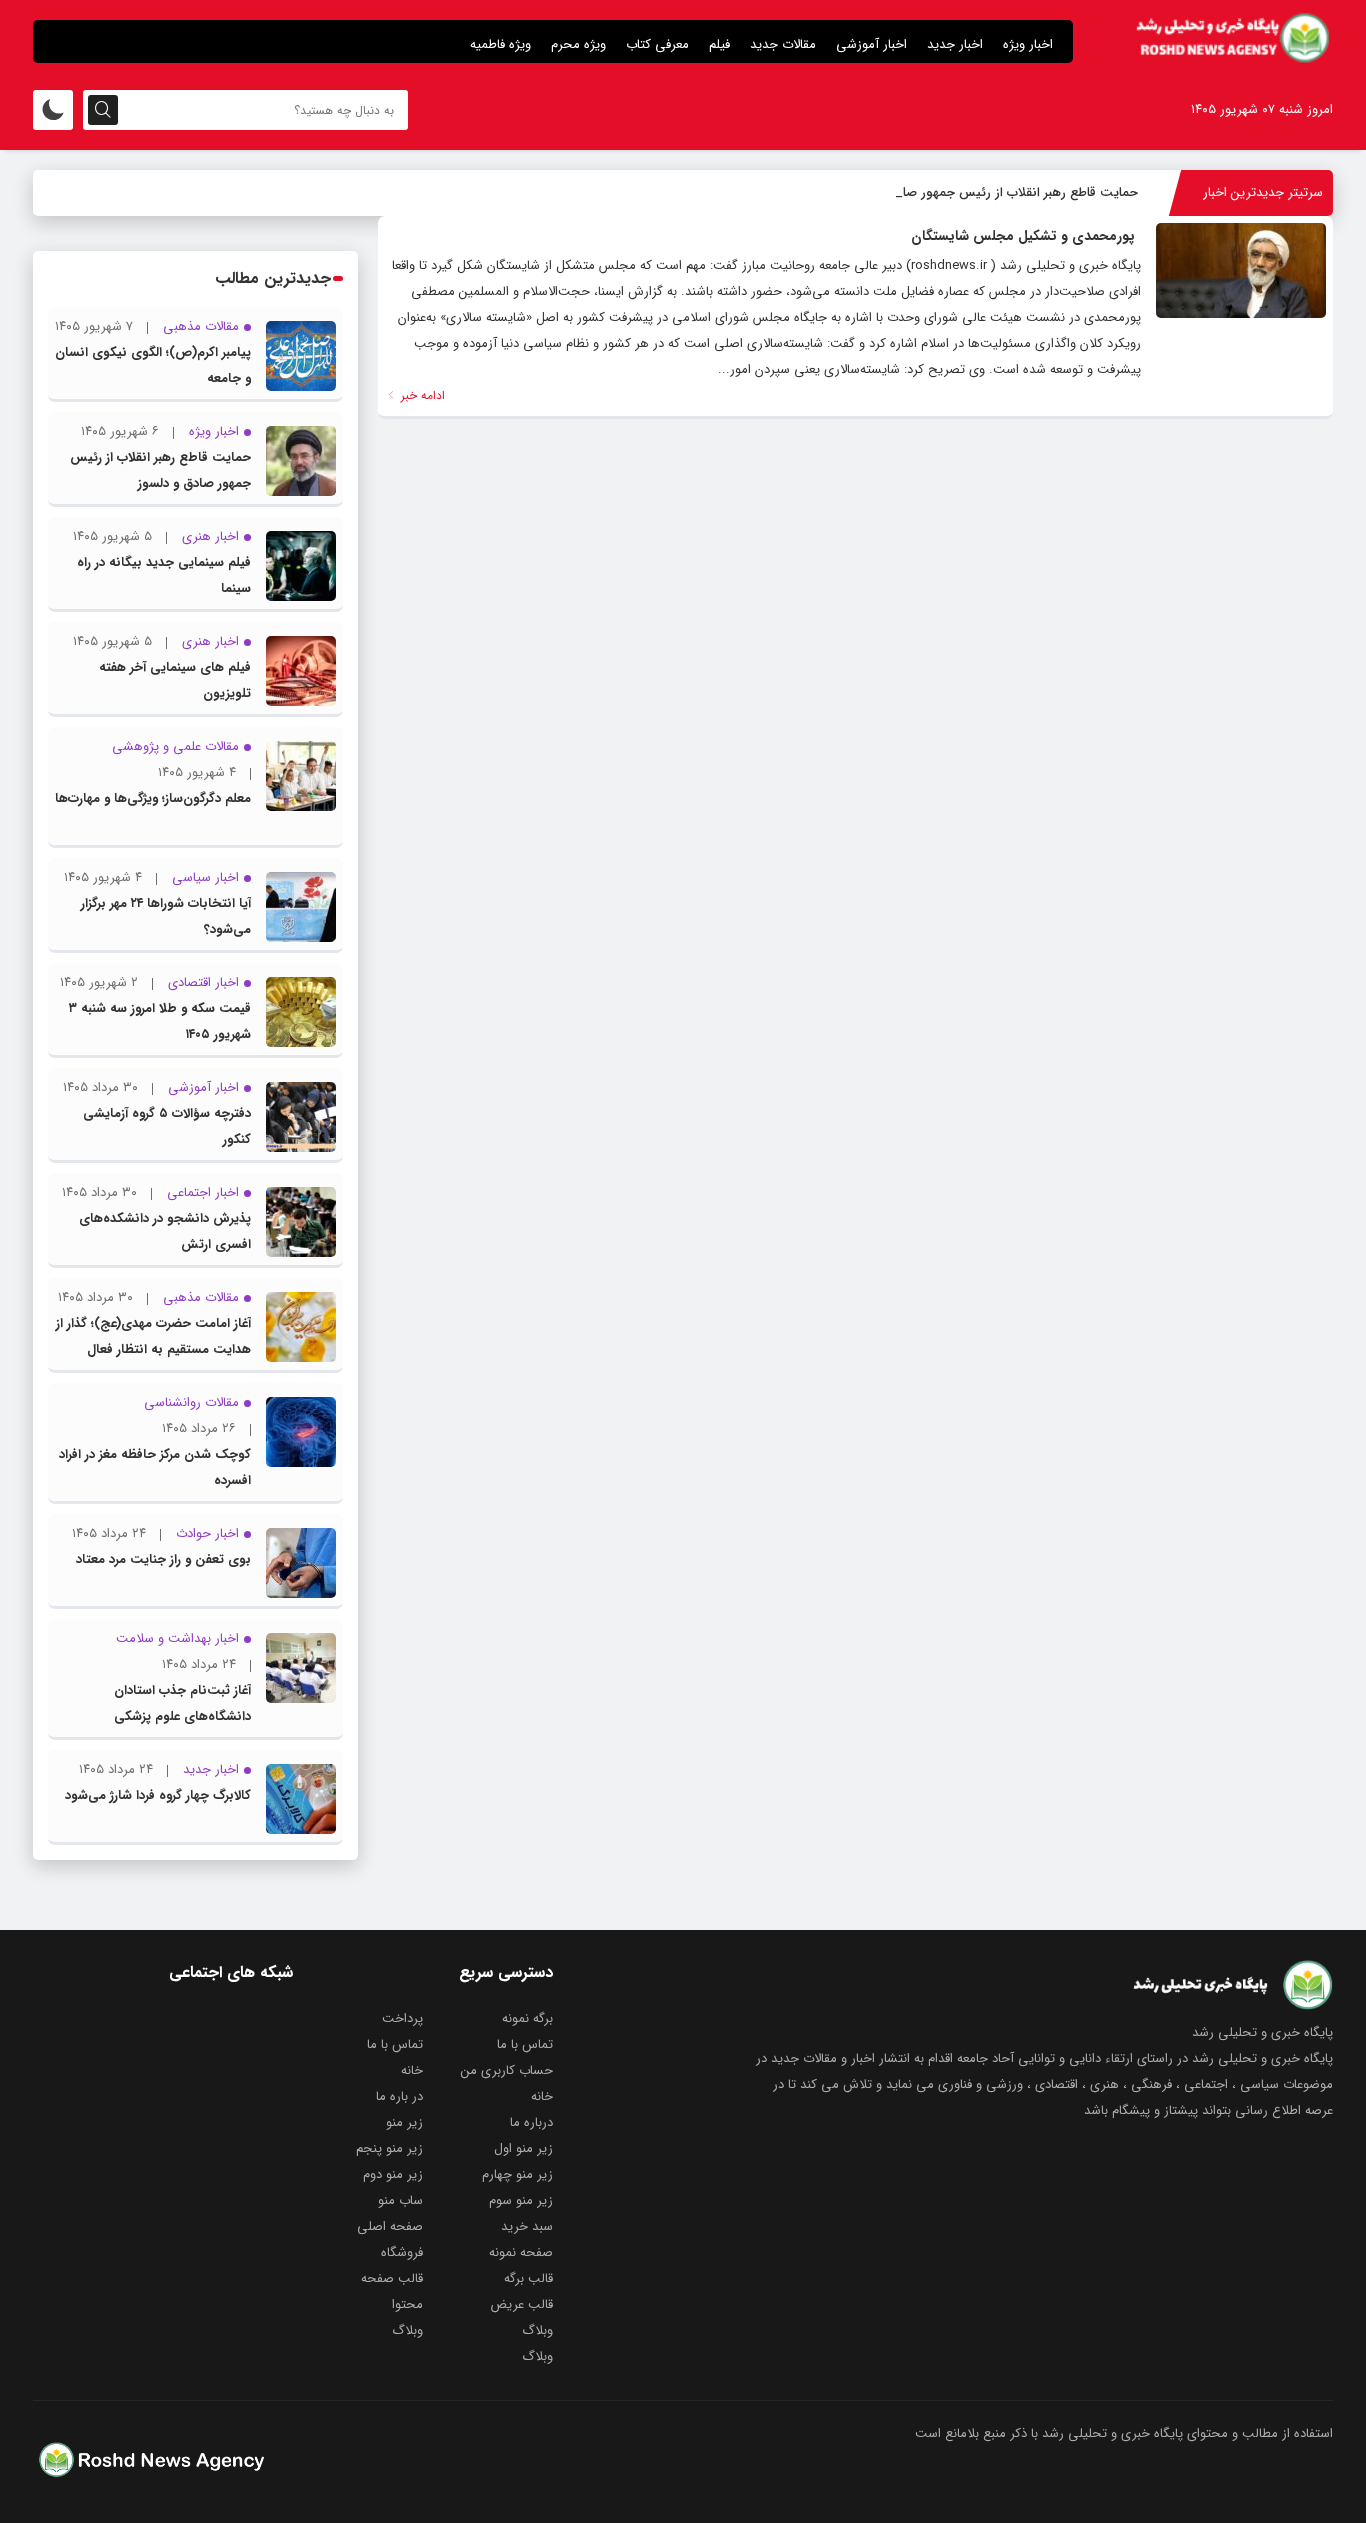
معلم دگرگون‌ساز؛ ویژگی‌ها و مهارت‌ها (153, 798)
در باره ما (399, 2096)
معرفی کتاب (657, 44)
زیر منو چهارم (517, 2174)
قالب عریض (521, 2304)
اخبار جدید (955, 44)
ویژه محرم (578, 44)
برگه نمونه (527, 2018)
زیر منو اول (523, 2148)
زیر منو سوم (521, 2200)
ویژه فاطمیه (500, 44)
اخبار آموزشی (871, 44)
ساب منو (400, 2200)
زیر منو (404, 2122)
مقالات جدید (783, 44)
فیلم (719, 44)
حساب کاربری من (507, 2070)
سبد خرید (527, 2226)
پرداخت (402, 2018)
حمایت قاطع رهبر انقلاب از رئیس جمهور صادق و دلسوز (988, 192)
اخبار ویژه (1028, 44)
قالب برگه (528, 2278)
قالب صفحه (392, 2278)
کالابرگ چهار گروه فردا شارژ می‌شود (158, 1795)
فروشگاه (402, 2252)
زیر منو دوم (393, 2174)
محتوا (407, 2304)
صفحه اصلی (390, 2226)
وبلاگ (537, 2330)
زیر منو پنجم (389, 2148)
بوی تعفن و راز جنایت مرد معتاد (163, 1559)
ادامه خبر (421, 395)
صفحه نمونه (521, 2252)
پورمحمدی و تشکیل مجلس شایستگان (1023, 236)
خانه (412, 2070)
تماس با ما (525, 2044)
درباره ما (531, 2122)
